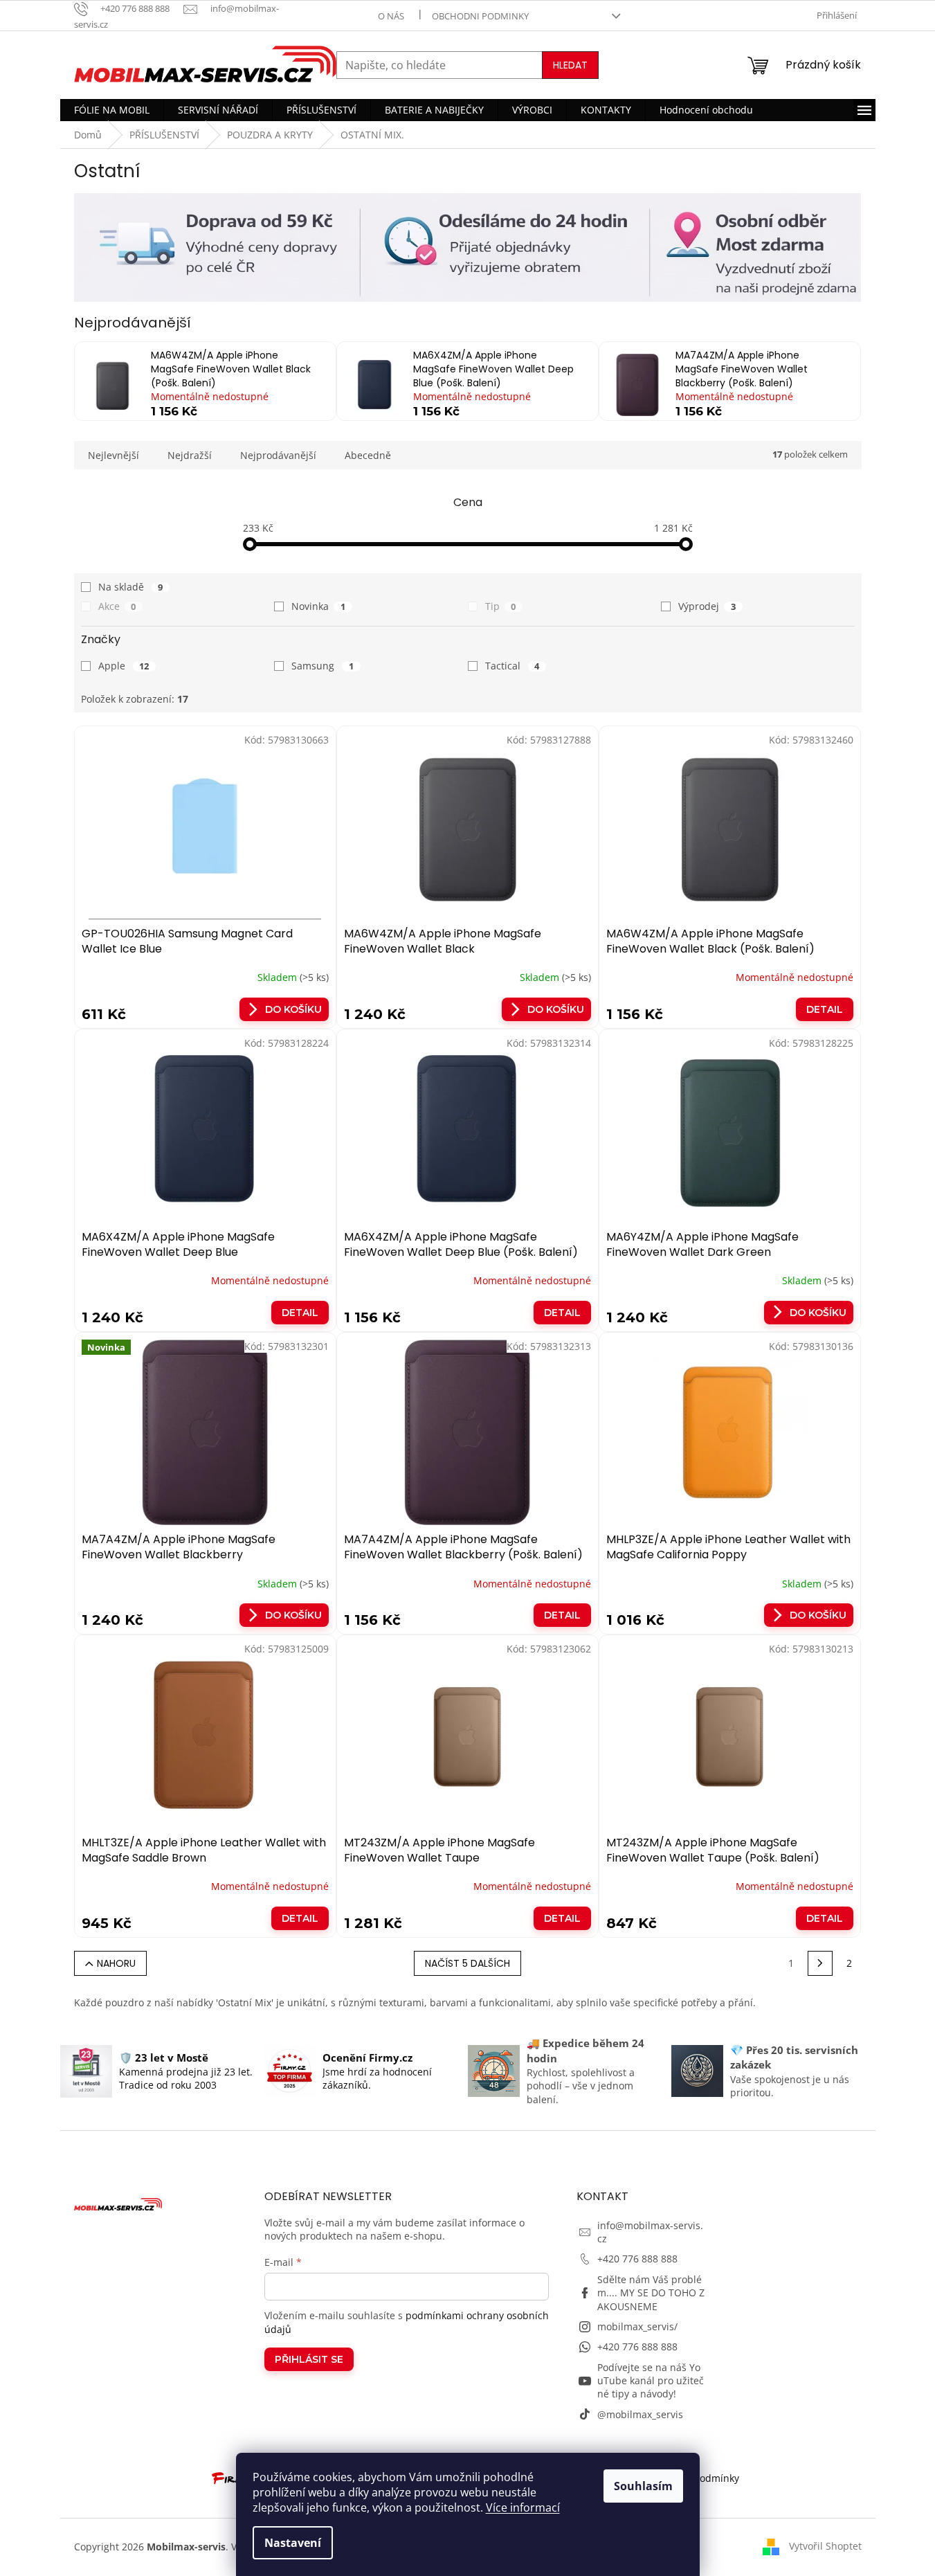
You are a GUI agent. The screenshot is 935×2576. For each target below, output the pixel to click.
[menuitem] (112, 110)
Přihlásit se (309, 2359)
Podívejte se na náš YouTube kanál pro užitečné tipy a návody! (651, 2381)
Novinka (318, 606)
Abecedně (368, 455)
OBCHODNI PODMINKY (480, 16)
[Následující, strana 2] (820, 1963)
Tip (501, 606)
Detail (825, 1009)
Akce (117, 606)
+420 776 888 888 (637, 2259)
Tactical (512, 666)
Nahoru (116, 1963)
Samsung (323, 666)
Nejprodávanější (278, 455)
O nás (391, 16)
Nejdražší (190, 455)
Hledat (570, 65)
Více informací (523, 2507)
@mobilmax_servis (640, 2414)
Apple (124, 666)
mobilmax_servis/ (637, 2326)
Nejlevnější (114, 455)
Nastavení (293, 2543)
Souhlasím (643, 2486)
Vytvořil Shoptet (825, 2545)
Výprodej (707, 606)
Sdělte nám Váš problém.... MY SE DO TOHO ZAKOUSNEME (651, 2293)
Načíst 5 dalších (467, 1963)
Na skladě (131, 587)
